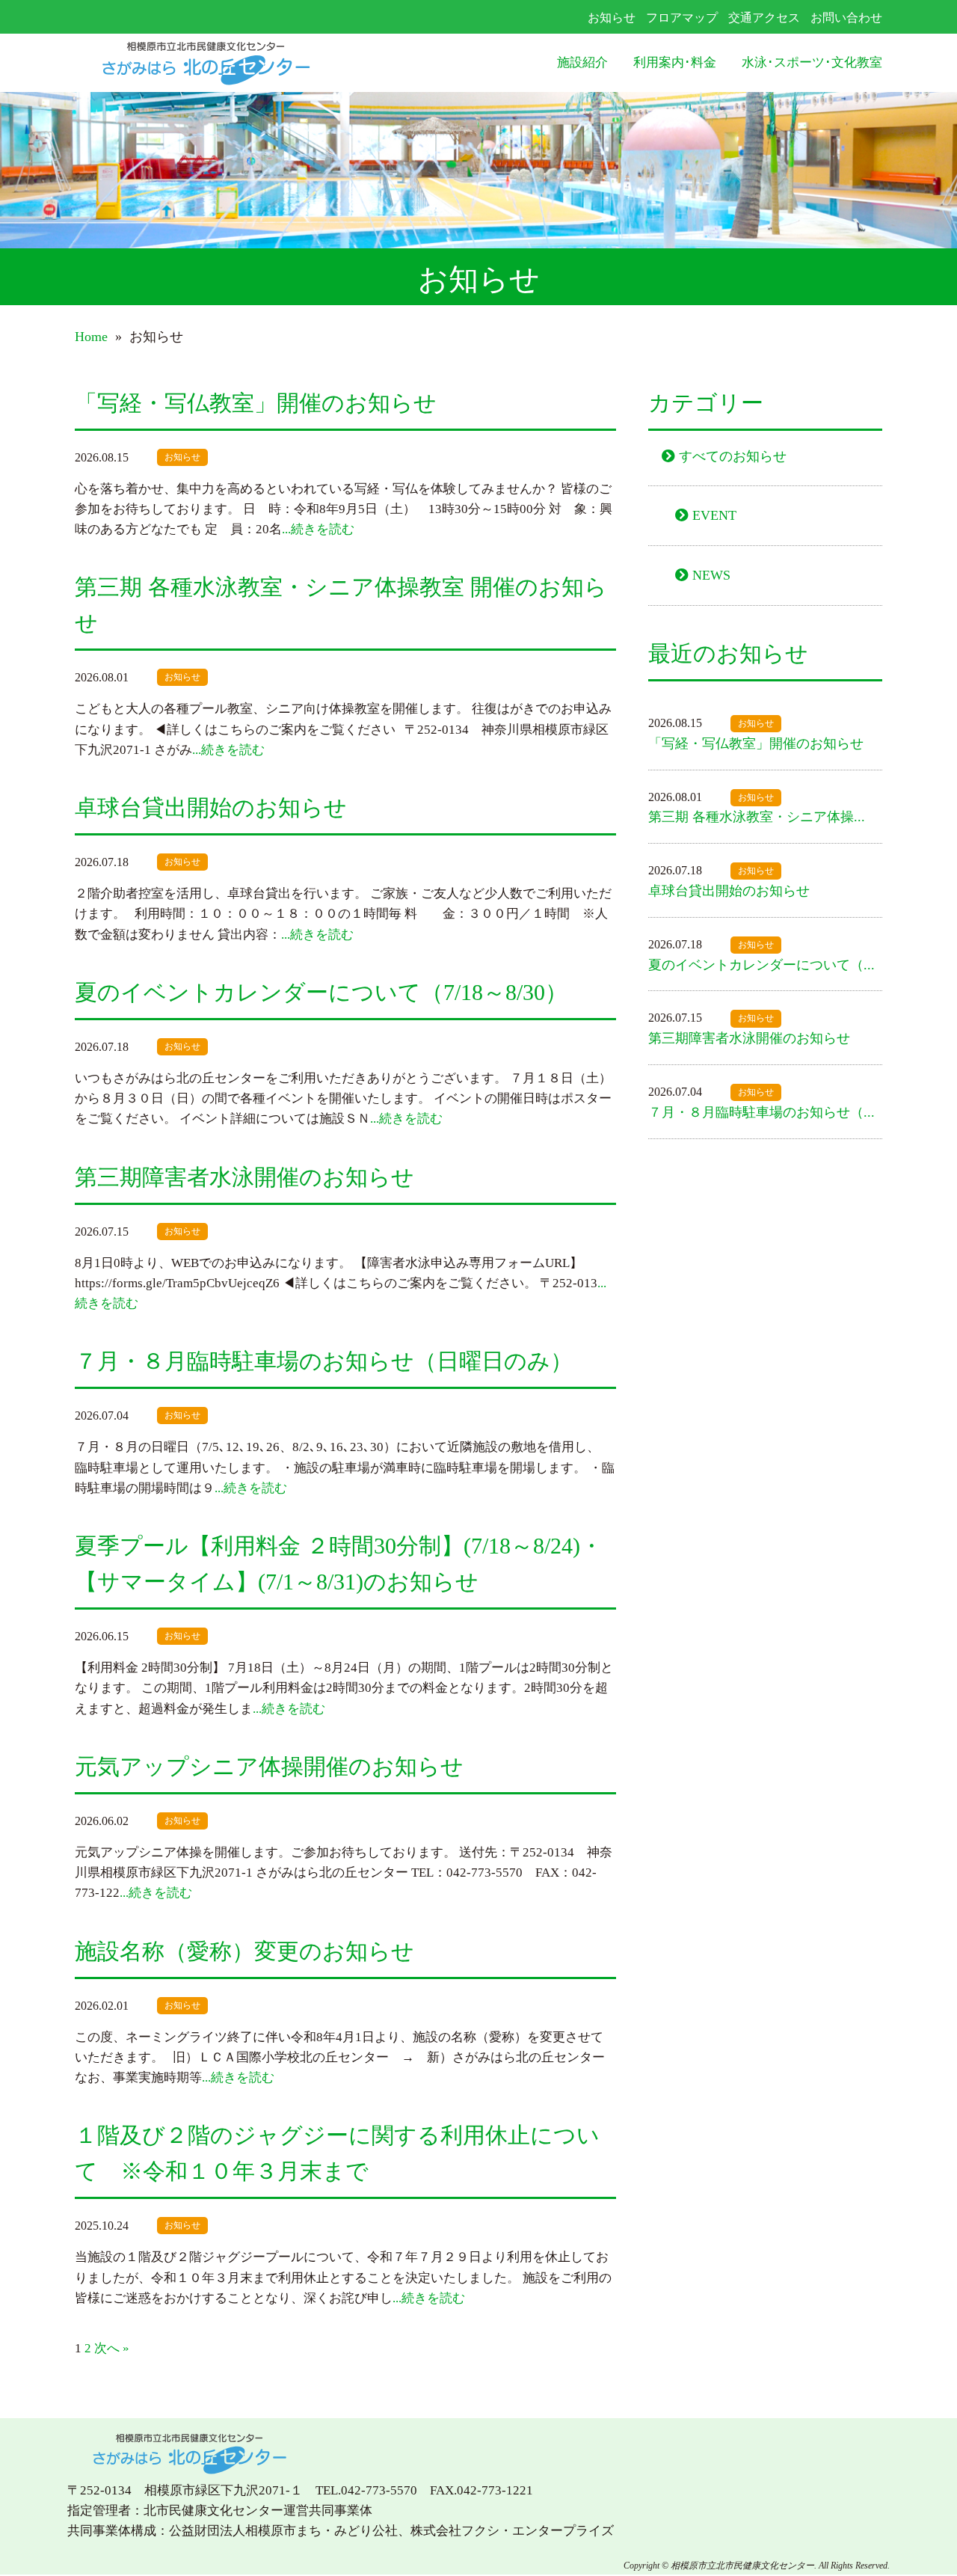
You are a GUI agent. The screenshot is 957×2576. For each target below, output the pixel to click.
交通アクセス (764, 18)
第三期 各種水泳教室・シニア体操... (757, 817)
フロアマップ (682, 18)
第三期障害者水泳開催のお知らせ (244, 1177)
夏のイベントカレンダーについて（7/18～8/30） (321, 992)
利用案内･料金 (675, 62)
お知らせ (612, 18)
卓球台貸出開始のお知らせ (211, 807)
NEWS (711, 575)
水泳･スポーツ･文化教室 (812, 62)
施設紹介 (582, 62)
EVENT (714, 515)
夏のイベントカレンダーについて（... (761, 965)
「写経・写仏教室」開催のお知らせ (256, 403)
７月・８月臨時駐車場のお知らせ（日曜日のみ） (324, 1361)
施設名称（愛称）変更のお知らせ (244, 1951)
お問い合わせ (846, 18)
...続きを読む (318, 529)
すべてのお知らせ (733, 456)
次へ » (112, 2348)
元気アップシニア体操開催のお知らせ (269, 1766)
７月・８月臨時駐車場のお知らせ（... (761, 1112)
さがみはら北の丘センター (236, 63)
